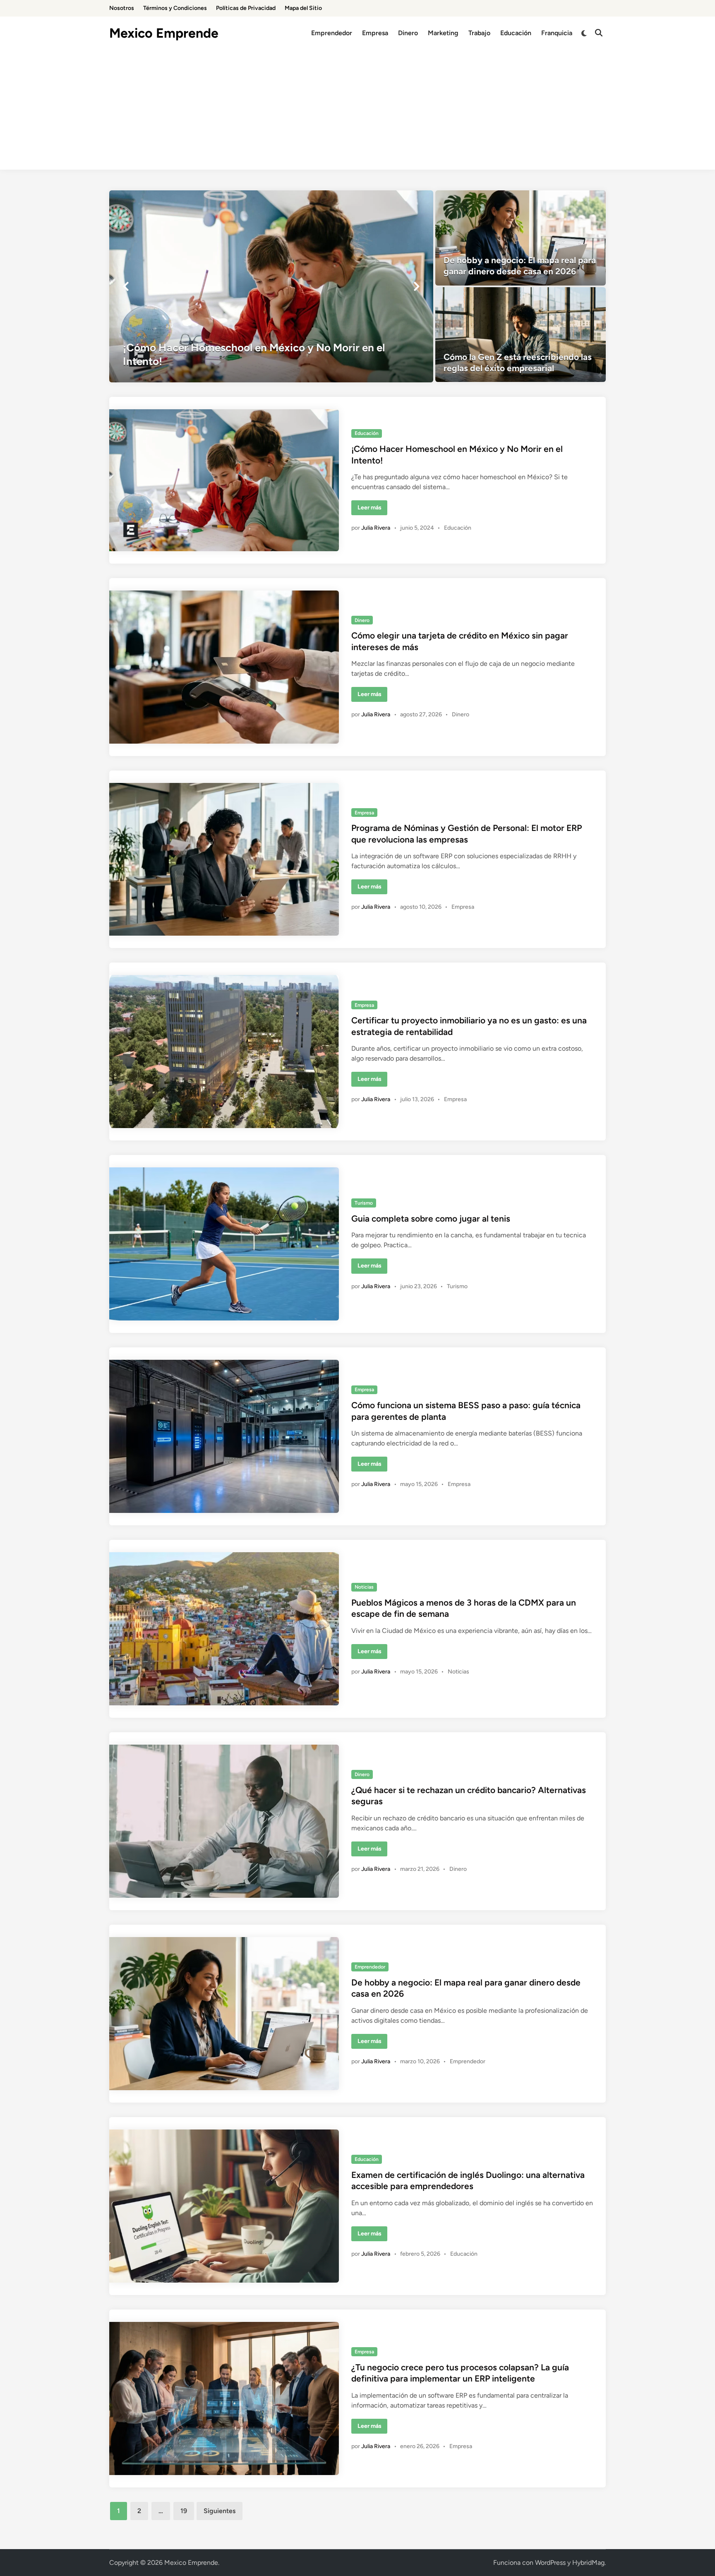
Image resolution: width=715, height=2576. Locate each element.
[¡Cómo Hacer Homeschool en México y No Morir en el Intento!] (271, 286)
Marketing (443, 33)
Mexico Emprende (164, 33)
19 (184, 2511)
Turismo (364, 1203)
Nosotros (122, 8)
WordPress (550, 2563)
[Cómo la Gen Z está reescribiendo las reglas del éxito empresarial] (521, 335)
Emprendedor (332, 33)
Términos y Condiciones (175, 8)
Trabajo (479, 33)
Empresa (375, 33)
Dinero (408, 33)
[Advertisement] (357, 112)
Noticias (364, 1587)
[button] (126, 286)
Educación (516, 33)
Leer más (372, 509)
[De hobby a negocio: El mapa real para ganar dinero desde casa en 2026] (521, 238)
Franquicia (557, 33)
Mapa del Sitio (303, 8)
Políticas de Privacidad (246, 8)
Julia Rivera (376, 528)
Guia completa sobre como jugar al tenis (431, 1218)
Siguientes (220, 2511)
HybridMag (588, 2563)
